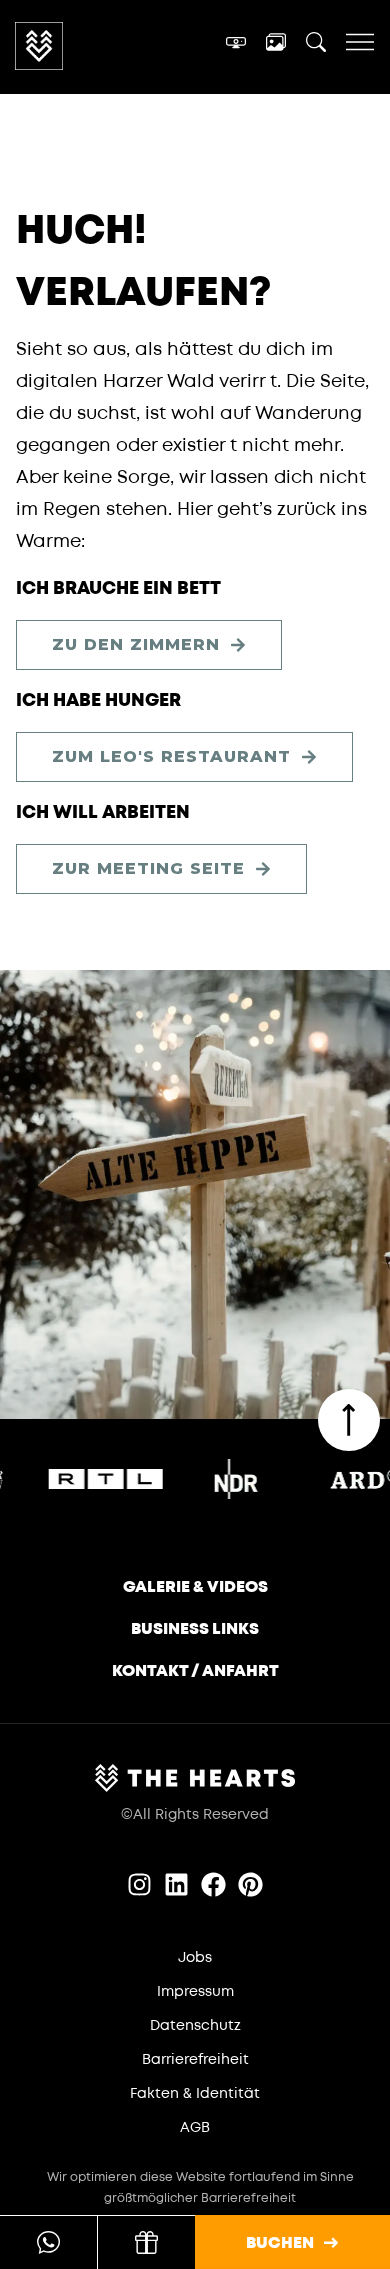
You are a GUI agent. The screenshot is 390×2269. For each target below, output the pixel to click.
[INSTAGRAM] (139, 1884)
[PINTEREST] (250, 1884)
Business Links (195, 1629)
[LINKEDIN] (176, 1884)
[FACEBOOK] (213, 1884)
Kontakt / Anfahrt (195, 1671)
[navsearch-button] (316, 46)
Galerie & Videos (195, 1587)
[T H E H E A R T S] (93, 46)
